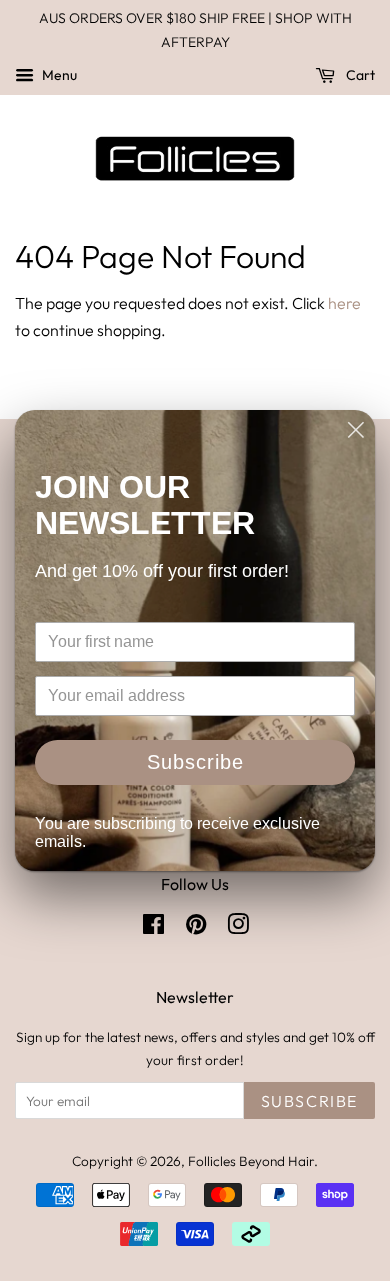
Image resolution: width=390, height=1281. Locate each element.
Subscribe (195, 762)
